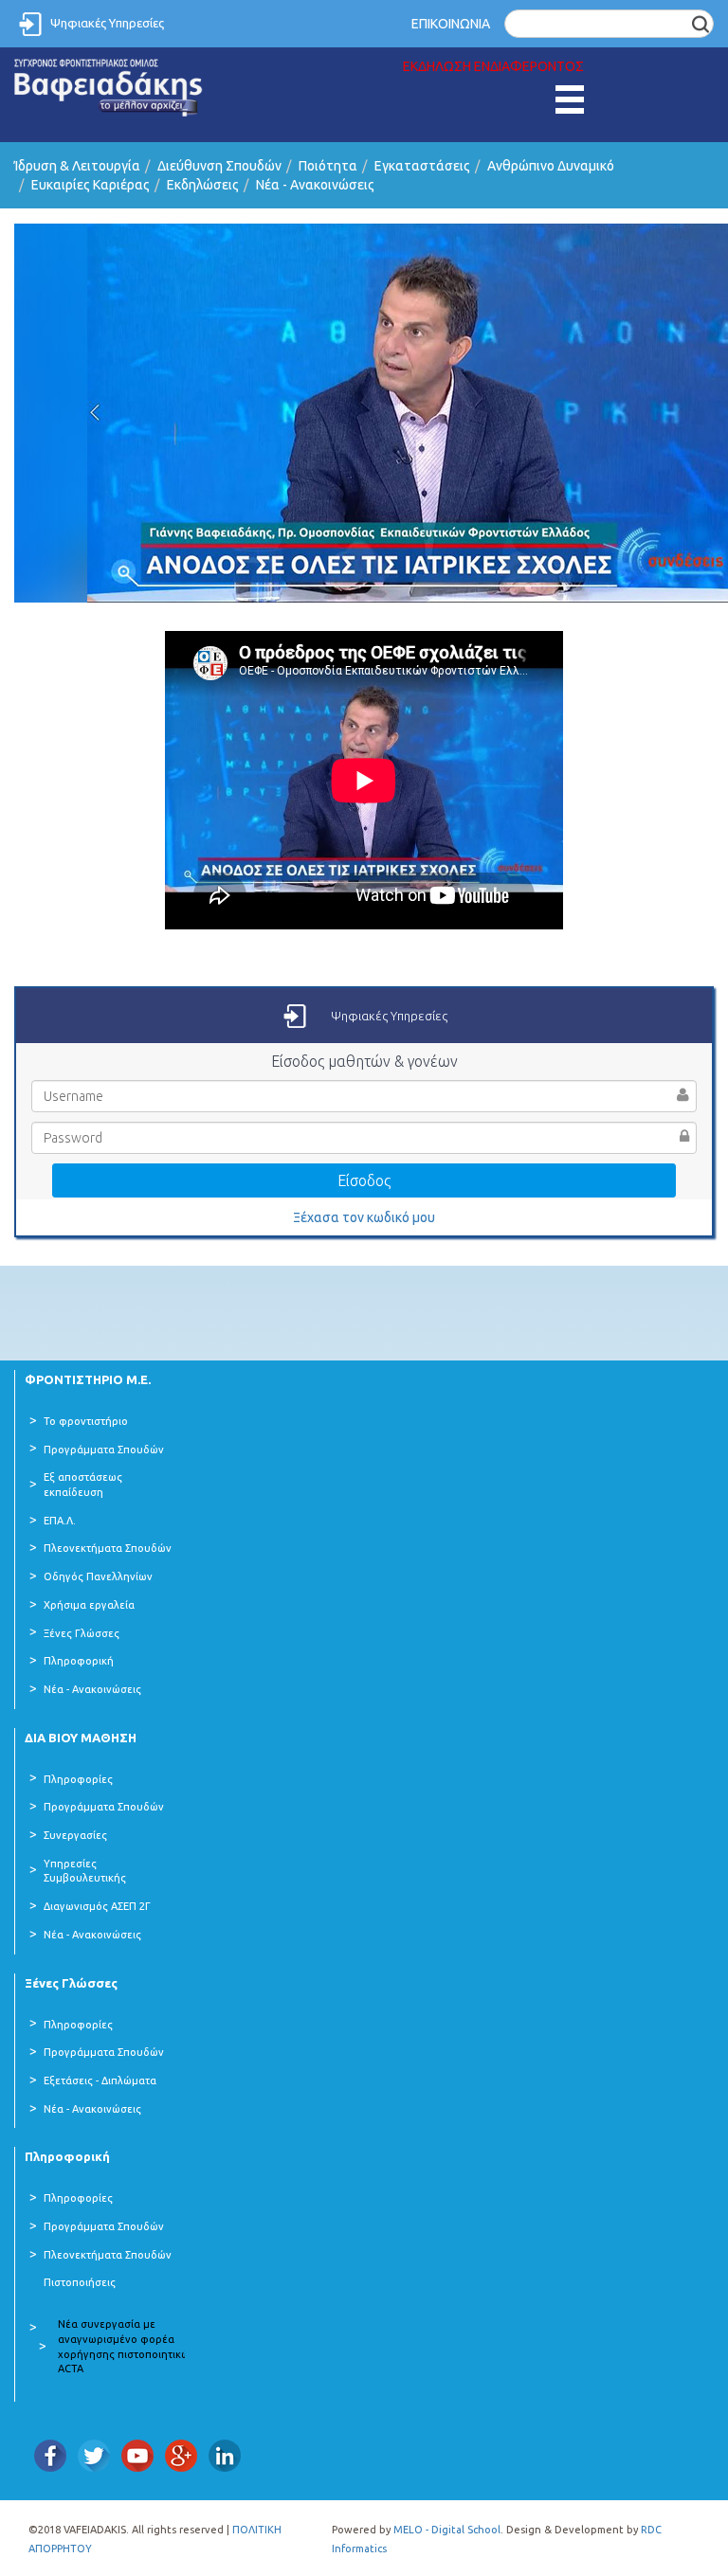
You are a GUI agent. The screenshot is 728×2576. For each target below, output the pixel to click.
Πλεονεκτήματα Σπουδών (108, 1548)
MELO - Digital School (447, 2530)
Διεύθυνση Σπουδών (219, 166)
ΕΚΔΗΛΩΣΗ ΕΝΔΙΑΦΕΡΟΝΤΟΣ (493, 66)
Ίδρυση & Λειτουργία (77, 166)
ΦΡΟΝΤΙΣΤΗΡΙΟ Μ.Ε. (88, 1379)
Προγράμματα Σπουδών (104, 1450)
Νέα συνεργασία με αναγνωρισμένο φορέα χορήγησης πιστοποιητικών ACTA (127, 2346)
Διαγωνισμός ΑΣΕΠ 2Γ (97, 1906)
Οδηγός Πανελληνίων (98, 1576)
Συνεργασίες (75, 1835)
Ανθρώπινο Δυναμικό (551, 166)
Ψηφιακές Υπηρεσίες (107, 23)
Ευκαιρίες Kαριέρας (91, 185)
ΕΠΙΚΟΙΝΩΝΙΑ (451, 24)
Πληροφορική (79, 1661)
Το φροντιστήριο (86, 1421)
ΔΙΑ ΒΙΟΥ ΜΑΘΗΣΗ (81, 1738)
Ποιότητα (328, 166)
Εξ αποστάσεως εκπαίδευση (83, 1485)
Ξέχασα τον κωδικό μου (364, 1217)
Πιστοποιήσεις (80, 2282)
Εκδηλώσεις (203, 185)
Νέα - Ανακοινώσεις (315, 185)
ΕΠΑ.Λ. (60, 1521)
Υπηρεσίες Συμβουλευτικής (85, 1871)
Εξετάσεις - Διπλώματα (100, 2081)
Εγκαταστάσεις (422, 166)
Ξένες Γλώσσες (82, 1633)
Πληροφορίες (78, 1779)
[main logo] (109, 88)
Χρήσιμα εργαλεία (89, 1605)
